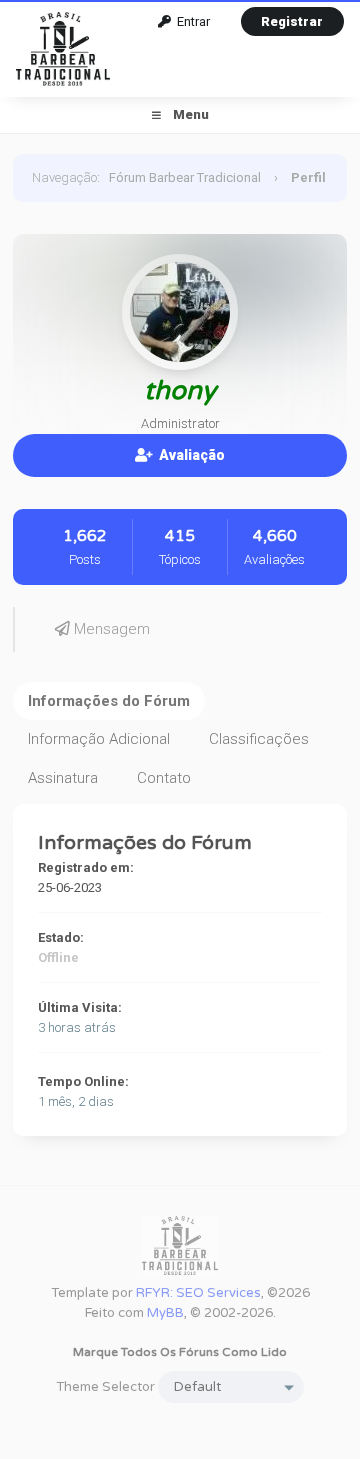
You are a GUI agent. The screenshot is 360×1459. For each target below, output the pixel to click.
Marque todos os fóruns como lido (180, 1352)
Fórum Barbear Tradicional (185, 177)
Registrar (292, 21)
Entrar (190, 21)
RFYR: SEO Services (198, 1293)
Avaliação (189, 455)
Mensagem (110, 629)
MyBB (165, 1313)
